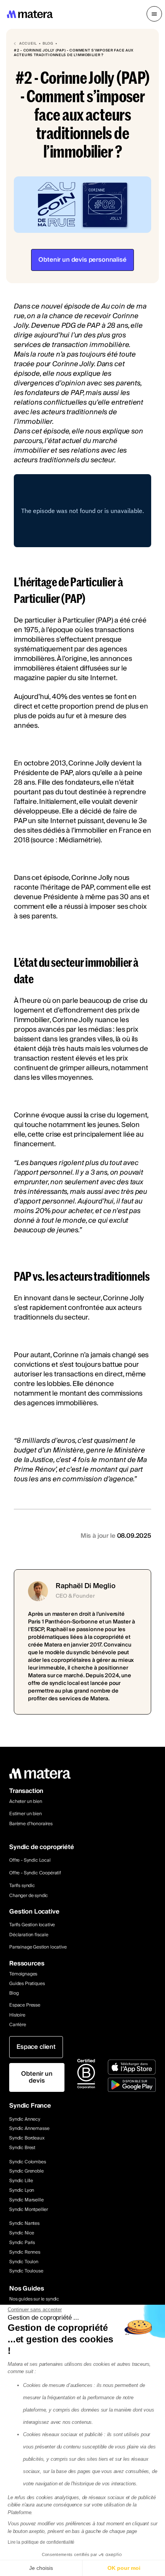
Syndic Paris (22, 2243)
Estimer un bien (26, 1814)
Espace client (36, 2047)
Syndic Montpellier (29, 2210)
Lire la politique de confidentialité (41, 2542)
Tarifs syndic (22, 1886)
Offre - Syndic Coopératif (35, 1873)
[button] (154, 14)
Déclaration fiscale (29, 1935)
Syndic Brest (22, 2148)
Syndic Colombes (28, 2162)
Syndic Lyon (22, 2191)
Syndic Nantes (24, 2224)
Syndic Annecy (25, 2120)
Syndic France (30, 2106)
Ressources (27, 1964)
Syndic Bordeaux (27, 2139)
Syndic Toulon (24, 2262)
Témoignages (23, 1974)
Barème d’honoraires (31, 1824)
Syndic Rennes (25, 2253)
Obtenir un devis (37, 2077)
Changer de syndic (29, 1896)
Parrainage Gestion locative (38, 1947)
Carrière (18, 2025)
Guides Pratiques (27, 1984)
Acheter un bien (26, 1802)
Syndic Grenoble (26, 2172)
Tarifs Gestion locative (32, 1925)
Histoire (17, 2016)
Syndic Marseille (26, 2200)
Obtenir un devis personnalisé (82, 260)
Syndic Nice (22, 2233)
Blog (14, 1994)
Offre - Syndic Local (30, 1860)
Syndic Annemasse (29, 2129)
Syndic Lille (21, 2181)
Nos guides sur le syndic (34, 2300)
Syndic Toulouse (26, 2271)
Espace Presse (25, 2005)
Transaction (26, 1791)
